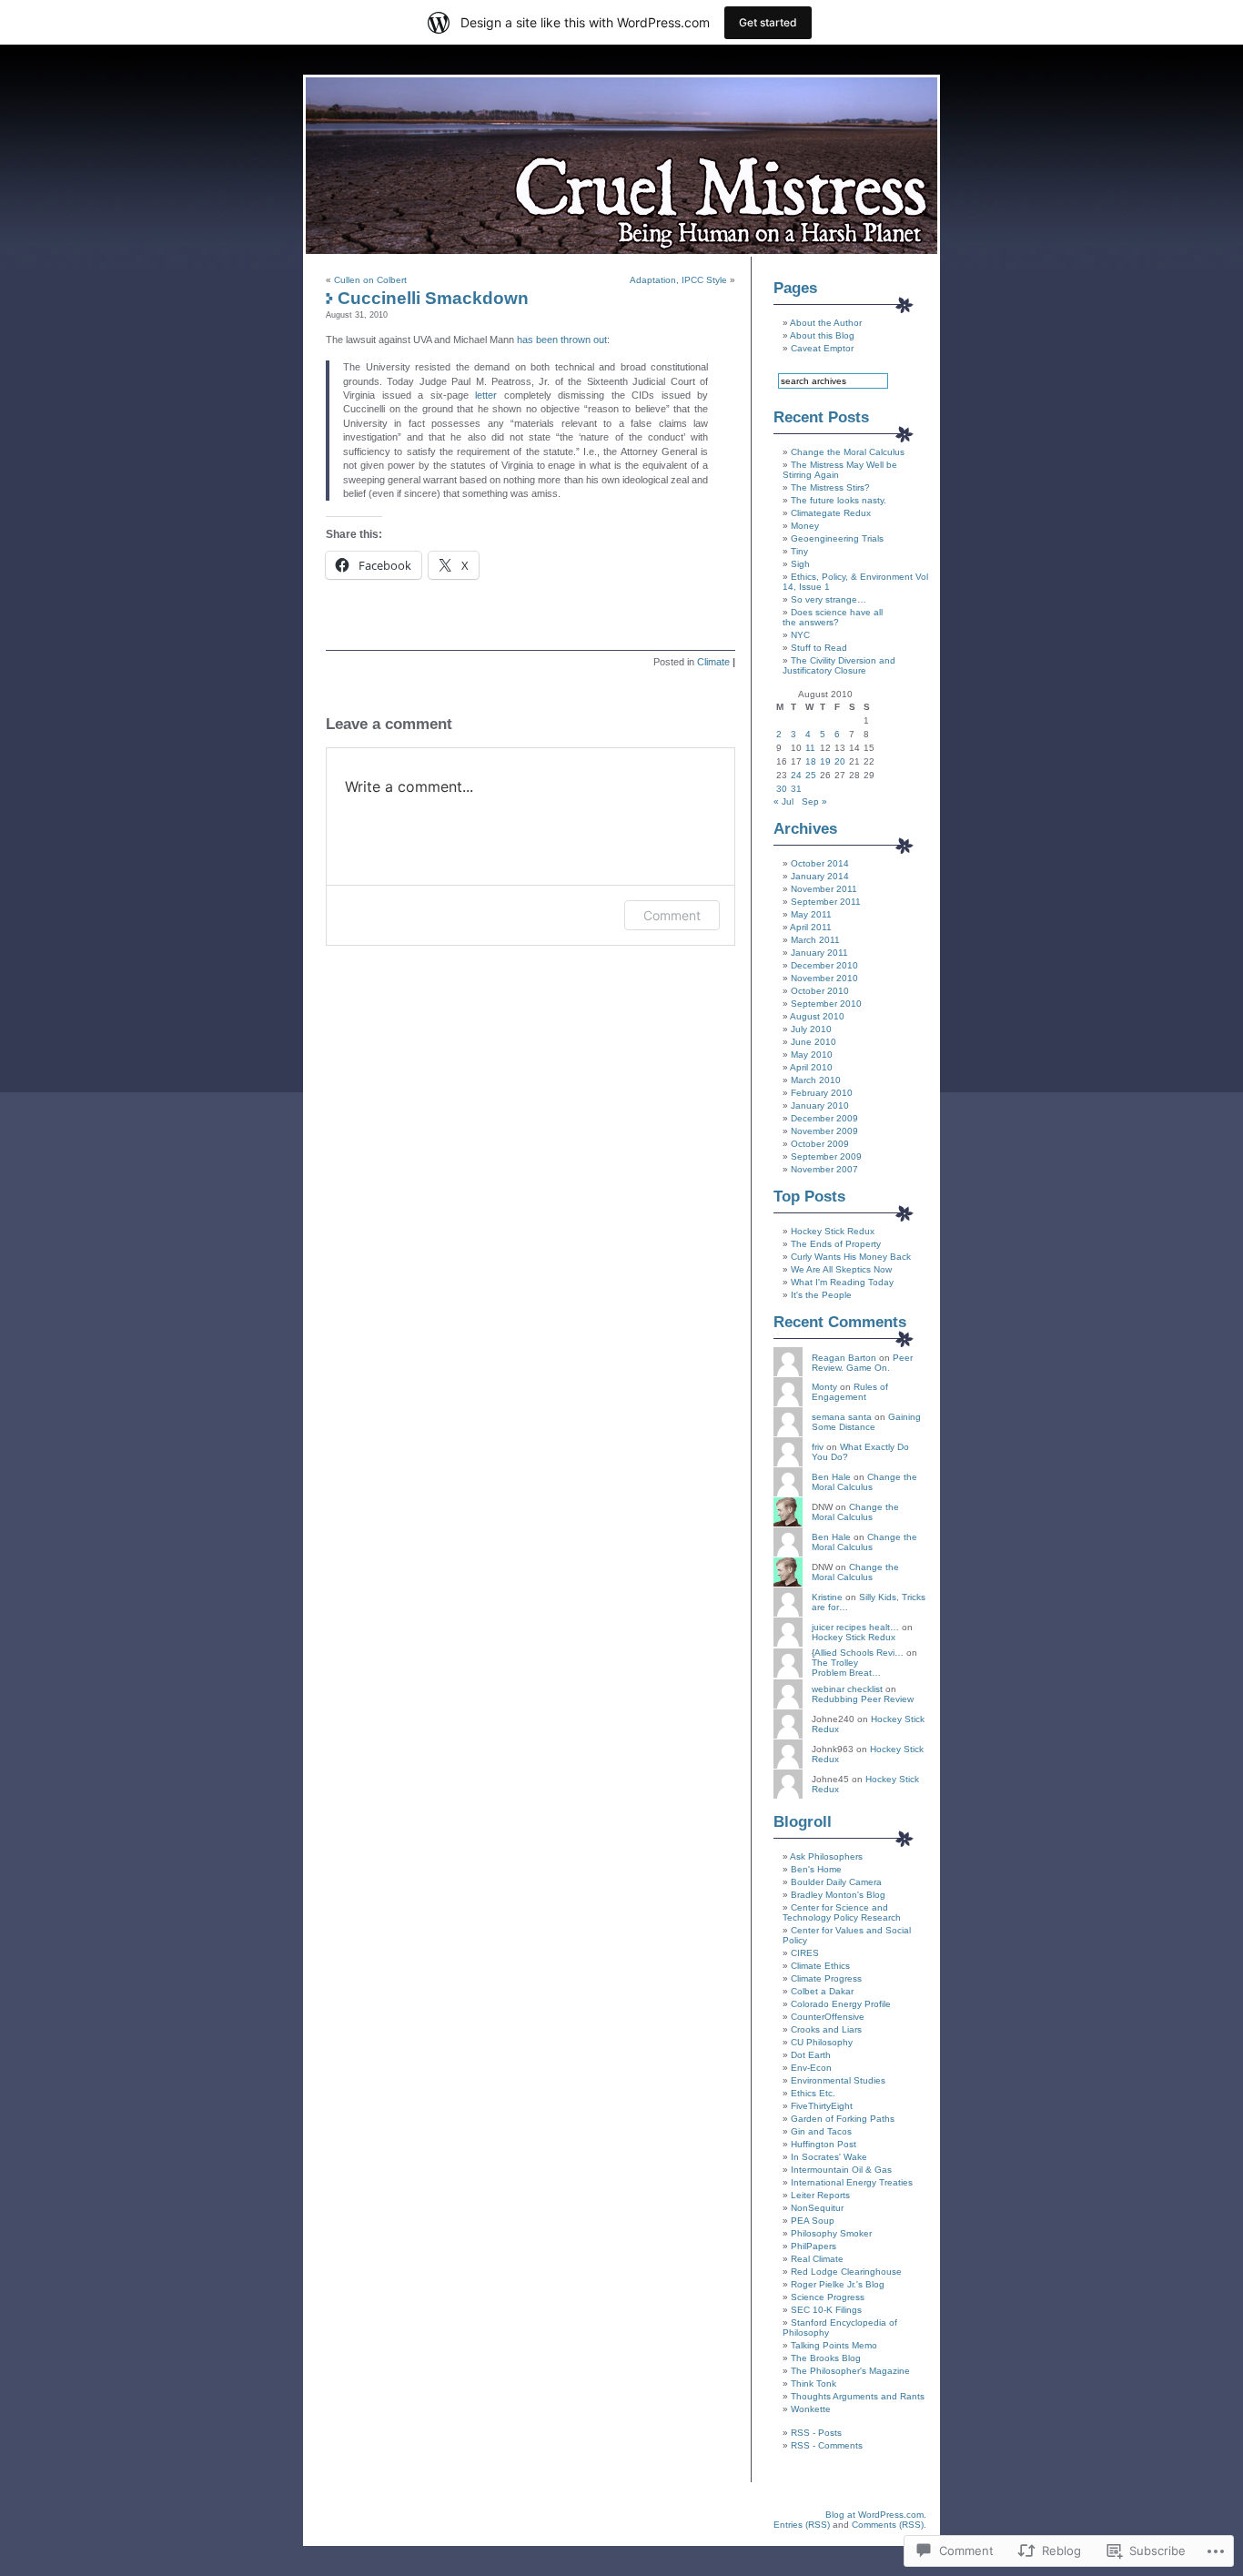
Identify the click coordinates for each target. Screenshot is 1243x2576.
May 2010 (812, 1055)
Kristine (827, 1597)
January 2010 (820, 1105)
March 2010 (816, 1080)
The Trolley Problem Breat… (846, 1668)
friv (818, 1447)
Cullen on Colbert (370, 280)
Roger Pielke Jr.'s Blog (838, 2284)
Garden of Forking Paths (843, 2119)
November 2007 (824, 1169)
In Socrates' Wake (829, 2157)
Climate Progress (826, 1978)
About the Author (826, 323)
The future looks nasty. (839, 500)
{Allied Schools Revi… (858, 1653)
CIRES (805, 1953)
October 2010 (820, 991)
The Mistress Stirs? (830, 487)
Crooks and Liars (826, 2029)
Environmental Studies (838, 2080)
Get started (768, 22)
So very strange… (829, 599)
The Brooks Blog (826, 2358)
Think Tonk (814, 2383)
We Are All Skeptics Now (841, 1269)
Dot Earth (811, 2055)
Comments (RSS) (888, 2525)
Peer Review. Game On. (862, 1363)
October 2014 (820, 863)
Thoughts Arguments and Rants (858, 2396)
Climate (713, 662)
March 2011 (815, 940)
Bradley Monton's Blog (838, 1895)
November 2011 (824, 889)
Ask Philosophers (826, 1856)
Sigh (800, 564)
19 (825, 761)
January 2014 (820, 876)
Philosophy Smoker (831, 2233)
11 (810, 748)
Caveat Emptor (822, 348)
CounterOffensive (828, 2017)
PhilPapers (814, 2246)
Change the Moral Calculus (848, 452)
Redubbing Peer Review (863, 1699)
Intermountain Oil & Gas (841, 2170)
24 (796, 775)
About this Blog (822, 335)
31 (796, 789)
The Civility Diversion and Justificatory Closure (839, 665)
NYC (800, 635)
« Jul (783, 801)
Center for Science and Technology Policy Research (842, 1912)
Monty (824, 1387)
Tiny (799, 551)
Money (805, 526)
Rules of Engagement (850, 1392)
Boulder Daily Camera (836, 1882)
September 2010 (826, 1004)
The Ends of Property (836, 1244)
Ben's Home (816, 1869)
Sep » (814, 801)
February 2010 (822, 1093)
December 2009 (824, 1118)
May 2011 (811, 914)
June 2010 (814, 1042)
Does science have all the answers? (833, 617)
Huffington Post (824, 2144)
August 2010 (817, 1016)
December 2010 (824, 965)
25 (811, 775)
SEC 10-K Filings (826, 2310)
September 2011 (826, 902)
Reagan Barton (844, 1358)
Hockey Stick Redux (833, 1231)
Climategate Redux (831, 513)
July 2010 (811, 1029)
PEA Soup (813, 2221)
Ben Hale (831, 1477)
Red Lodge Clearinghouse (846, 2272)
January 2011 (819, 953)
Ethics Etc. (813, 2093)
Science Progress (828, 2297)
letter (486, 395)
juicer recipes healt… (855, 1627)
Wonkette (811, 2409)
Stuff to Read (819, 648)
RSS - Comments (827, 2445)
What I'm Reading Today (842, 1282)
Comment (672, 915)
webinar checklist (847, 1689)
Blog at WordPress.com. (876, 2515)
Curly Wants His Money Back (851, 1257)
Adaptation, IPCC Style (678, 280)
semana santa (842, 1417)
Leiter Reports (820, 2195)
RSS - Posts (816, 2433)
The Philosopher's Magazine (850, 2371)
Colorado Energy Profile (841, 2004)
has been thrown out (562, 340)
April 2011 (811, 927)
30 (782, 789)
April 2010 (811, 1067)
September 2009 (826, 1156)
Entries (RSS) (802, 2525)
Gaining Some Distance (866, 1422)
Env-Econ (811, 2068)
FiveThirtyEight (822, 2106)
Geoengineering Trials (837, 538)
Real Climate (817, 2259)
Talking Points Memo (834, 2345)
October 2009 (820, 1144)
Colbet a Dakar (822, 1991)
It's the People (821, 1295)
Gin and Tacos (821, 2131)
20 (840, 761)
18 (811, 761)
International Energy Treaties (852, 2182)
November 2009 (824, 1131)
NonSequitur (817, 2208)
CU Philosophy (822, 2042)
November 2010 (824, 978)
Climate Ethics (820, 1966)
